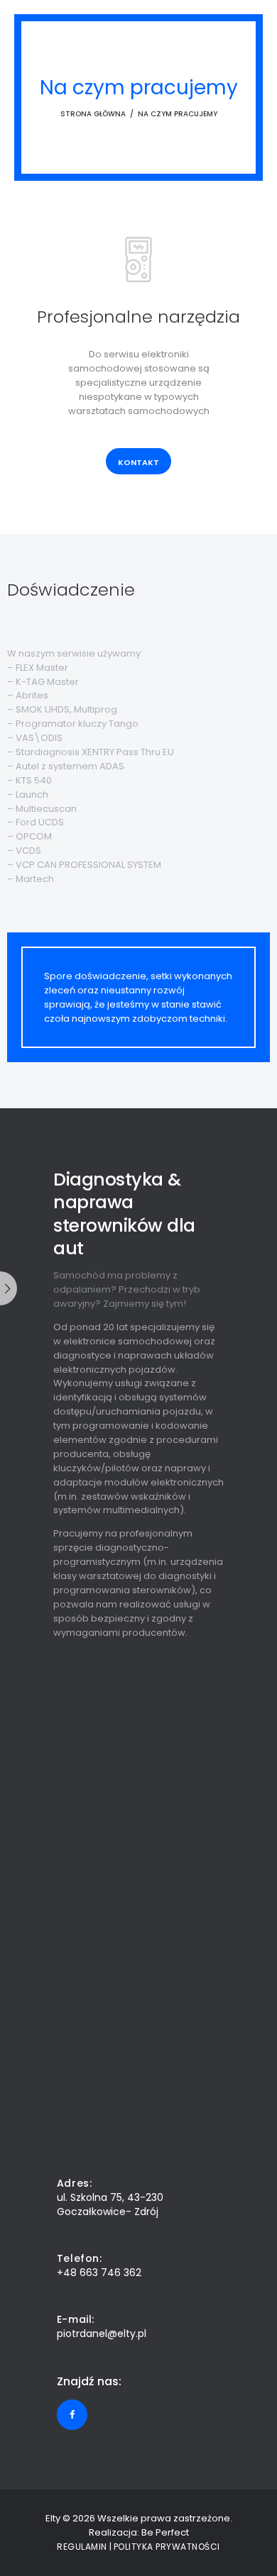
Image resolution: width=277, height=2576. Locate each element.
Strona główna (93, 114)
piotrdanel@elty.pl (102, 2334)
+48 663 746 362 (99, 2273)
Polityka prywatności (167, 2547)
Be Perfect (165, 2532)
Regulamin (82, 2547)
